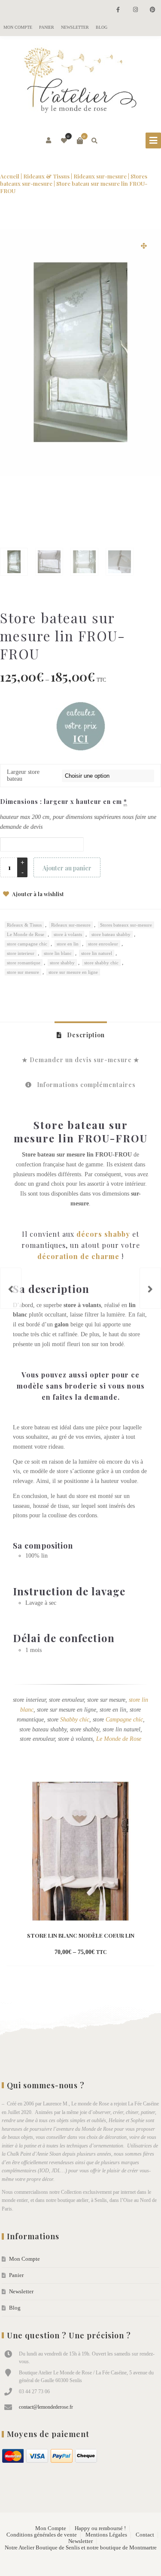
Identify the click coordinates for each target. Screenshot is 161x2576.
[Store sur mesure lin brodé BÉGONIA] (150, 1288)
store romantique (24, 963)
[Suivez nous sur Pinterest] (152, 10)
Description (85, 1035)
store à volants (68, 934)
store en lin (68, 944)
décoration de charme (78, 1256)
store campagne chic (27, 944)
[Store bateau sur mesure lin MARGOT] (11, 1288)
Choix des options (66, 1953)
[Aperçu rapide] (103, 1953)
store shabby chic (101, 963)
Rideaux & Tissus (46, 176)
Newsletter (75, 27)
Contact (145, 2535)
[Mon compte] (49, 141)
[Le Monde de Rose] (81, 82)
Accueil (10, 176)
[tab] (81, 1035)
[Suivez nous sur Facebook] (118, 10)
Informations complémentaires (85, 1085)
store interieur (21, 953)
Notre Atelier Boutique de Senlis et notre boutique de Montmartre (81, 2548)
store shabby (62, 963)
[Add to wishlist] (118, 1953)
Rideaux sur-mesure (100, 176)
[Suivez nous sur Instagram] (135, 10)
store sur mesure (23, 972)
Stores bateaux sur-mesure (126, 925)
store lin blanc (58, 953)
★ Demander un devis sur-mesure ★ (81, 1060)
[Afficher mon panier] (80, 141)
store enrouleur (103, 944)
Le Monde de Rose (26, 934)
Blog (102, 27)
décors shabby (103, 1234)
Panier (47, 27)
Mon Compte (18, 27)
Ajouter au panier (67, 868)
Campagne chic (124, 1720)
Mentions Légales (106, 2535)
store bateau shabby (111, 934)
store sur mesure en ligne (73, 972)
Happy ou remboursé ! (100, 2528)
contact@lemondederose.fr (46, 2407)
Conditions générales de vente (42, 2535)
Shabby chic (75, 1720)
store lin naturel (97, 953)
